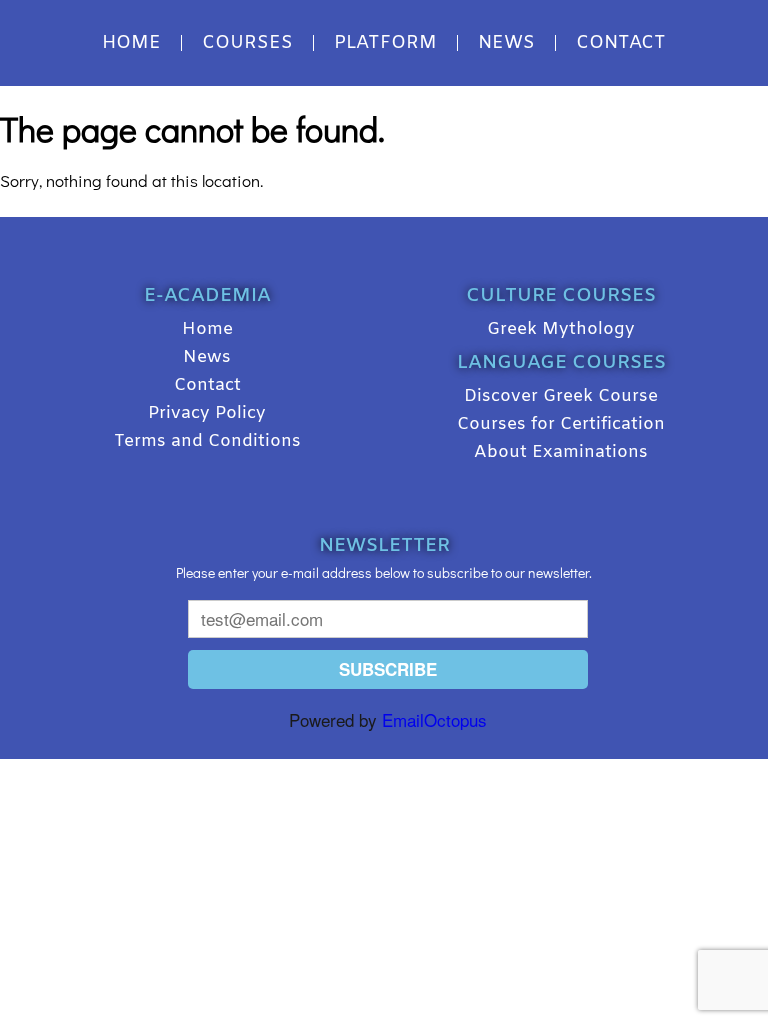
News (506, 43)
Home (131, 43)
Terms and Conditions (207, 441)
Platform (385, 43)
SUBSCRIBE (388, 669)
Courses (247, 43)
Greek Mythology (561, 329)
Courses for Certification (561, 424)
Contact (621, 43)
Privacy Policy (207, 413)
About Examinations (561, 452)
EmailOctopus (434, 719)
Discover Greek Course (561, 396)
